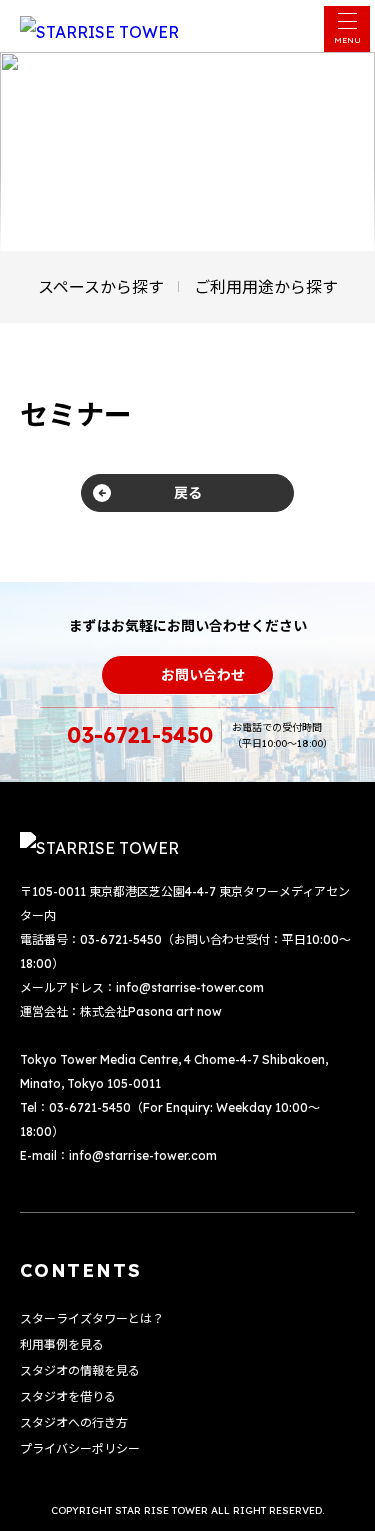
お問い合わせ (203, 675)
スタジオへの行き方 (74, 1422)
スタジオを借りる (68, 1396)
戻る (188, 493)
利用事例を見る (62, 1344)
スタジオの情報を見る (80, 1370)
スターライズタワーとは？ (92, 1318)
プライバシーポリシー (80, 1448)
